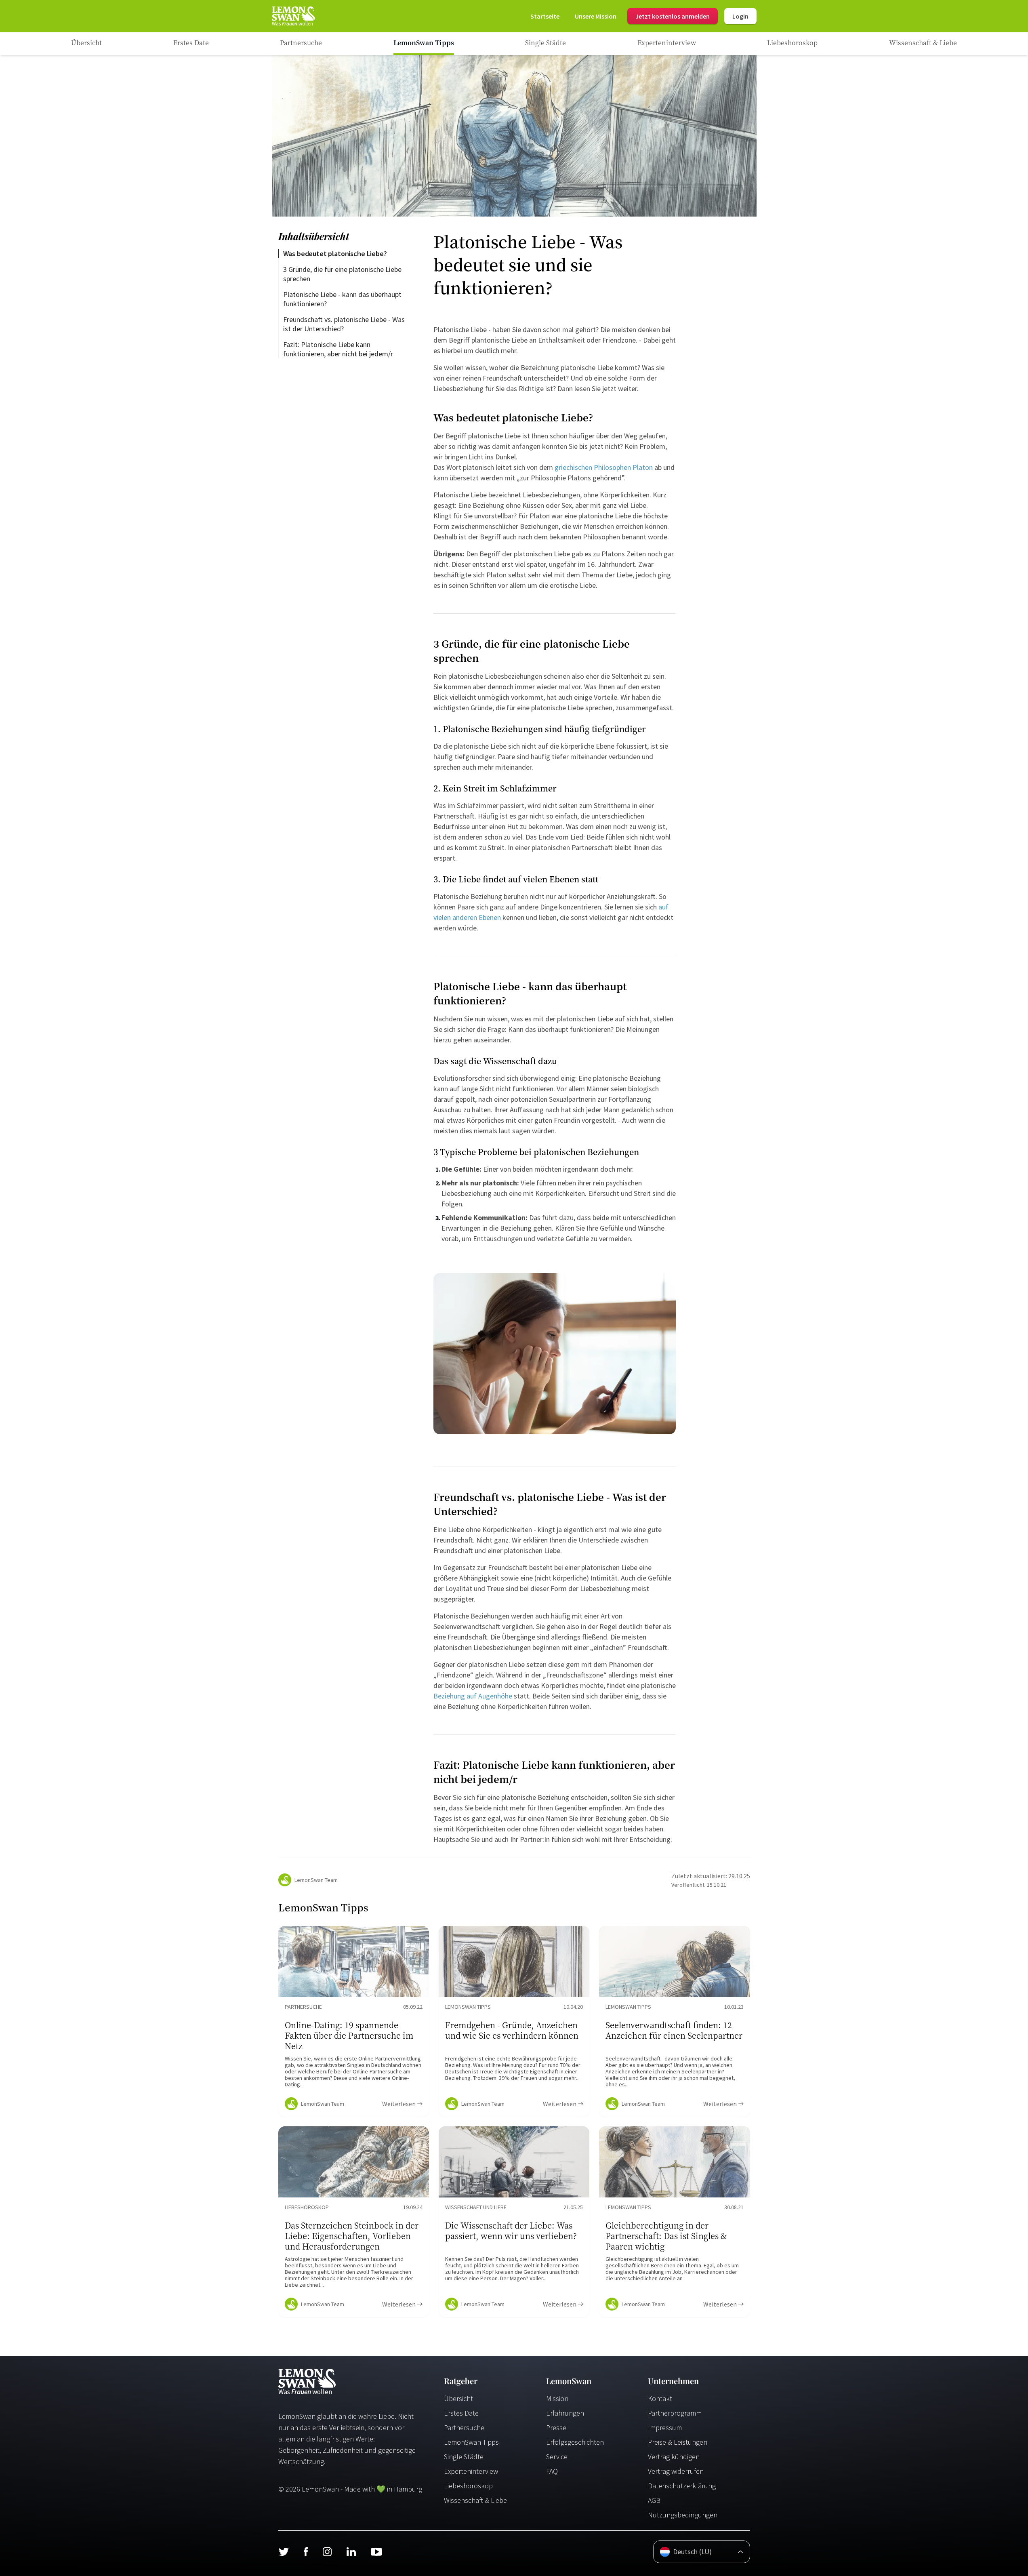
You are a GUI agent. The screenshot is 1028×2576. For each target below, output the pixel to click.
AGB (654, 2500)
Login (740, 16)
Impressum (665, 2428)
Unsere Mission (596, 16)
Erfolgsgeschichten (575, 2442)
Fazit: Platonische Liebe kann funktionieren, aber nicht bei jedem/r (338, 349)
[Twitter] (284, 2552)
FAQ (552, 2471)
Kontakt (660, 2398)
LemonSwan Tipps (471, 2442)
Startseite (545, 16)
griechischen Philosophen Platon (604, 467)
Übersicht (458, 2398)
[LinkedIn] (351, 2552)
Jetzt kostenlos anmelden (673, 16)
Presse (556, 2428)
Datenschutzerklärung (682, 2486)
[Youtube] (376, 2552)
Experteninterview (471, 2471)
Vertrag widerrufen (676, 2471)
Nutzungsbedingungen (683, 2515)
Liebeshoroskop (468, 2486)
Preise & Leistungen (678, 2442)
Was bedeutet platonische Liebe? (335, 254)
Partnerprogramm (675, 2413)
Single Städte (464, 2457)
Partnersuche (464, 2428)
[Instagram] (327, 2552)
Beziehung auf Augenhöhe (473, 1696)
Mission (557, 2398)
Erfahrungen (565, 2413)
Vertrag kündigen (674, 2457)
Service (557, 2457)
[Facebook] (306, 2552)
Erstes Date (461, 2413)
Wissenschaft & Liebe (475, 2500)
